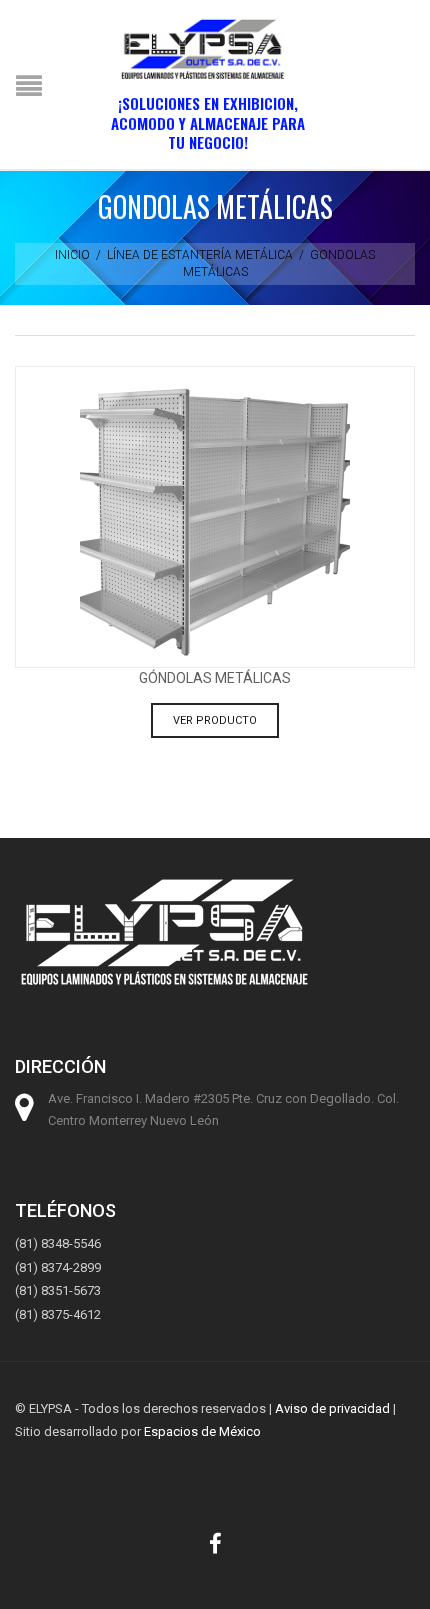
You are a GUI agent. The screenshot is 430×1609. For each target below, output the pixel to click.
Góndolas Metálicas (215, 678)
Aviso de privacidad (332, 1408)
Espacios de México (202, 1431)
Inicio (72, 255)
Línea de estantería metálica (200, 255)
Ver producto (215, 720)
